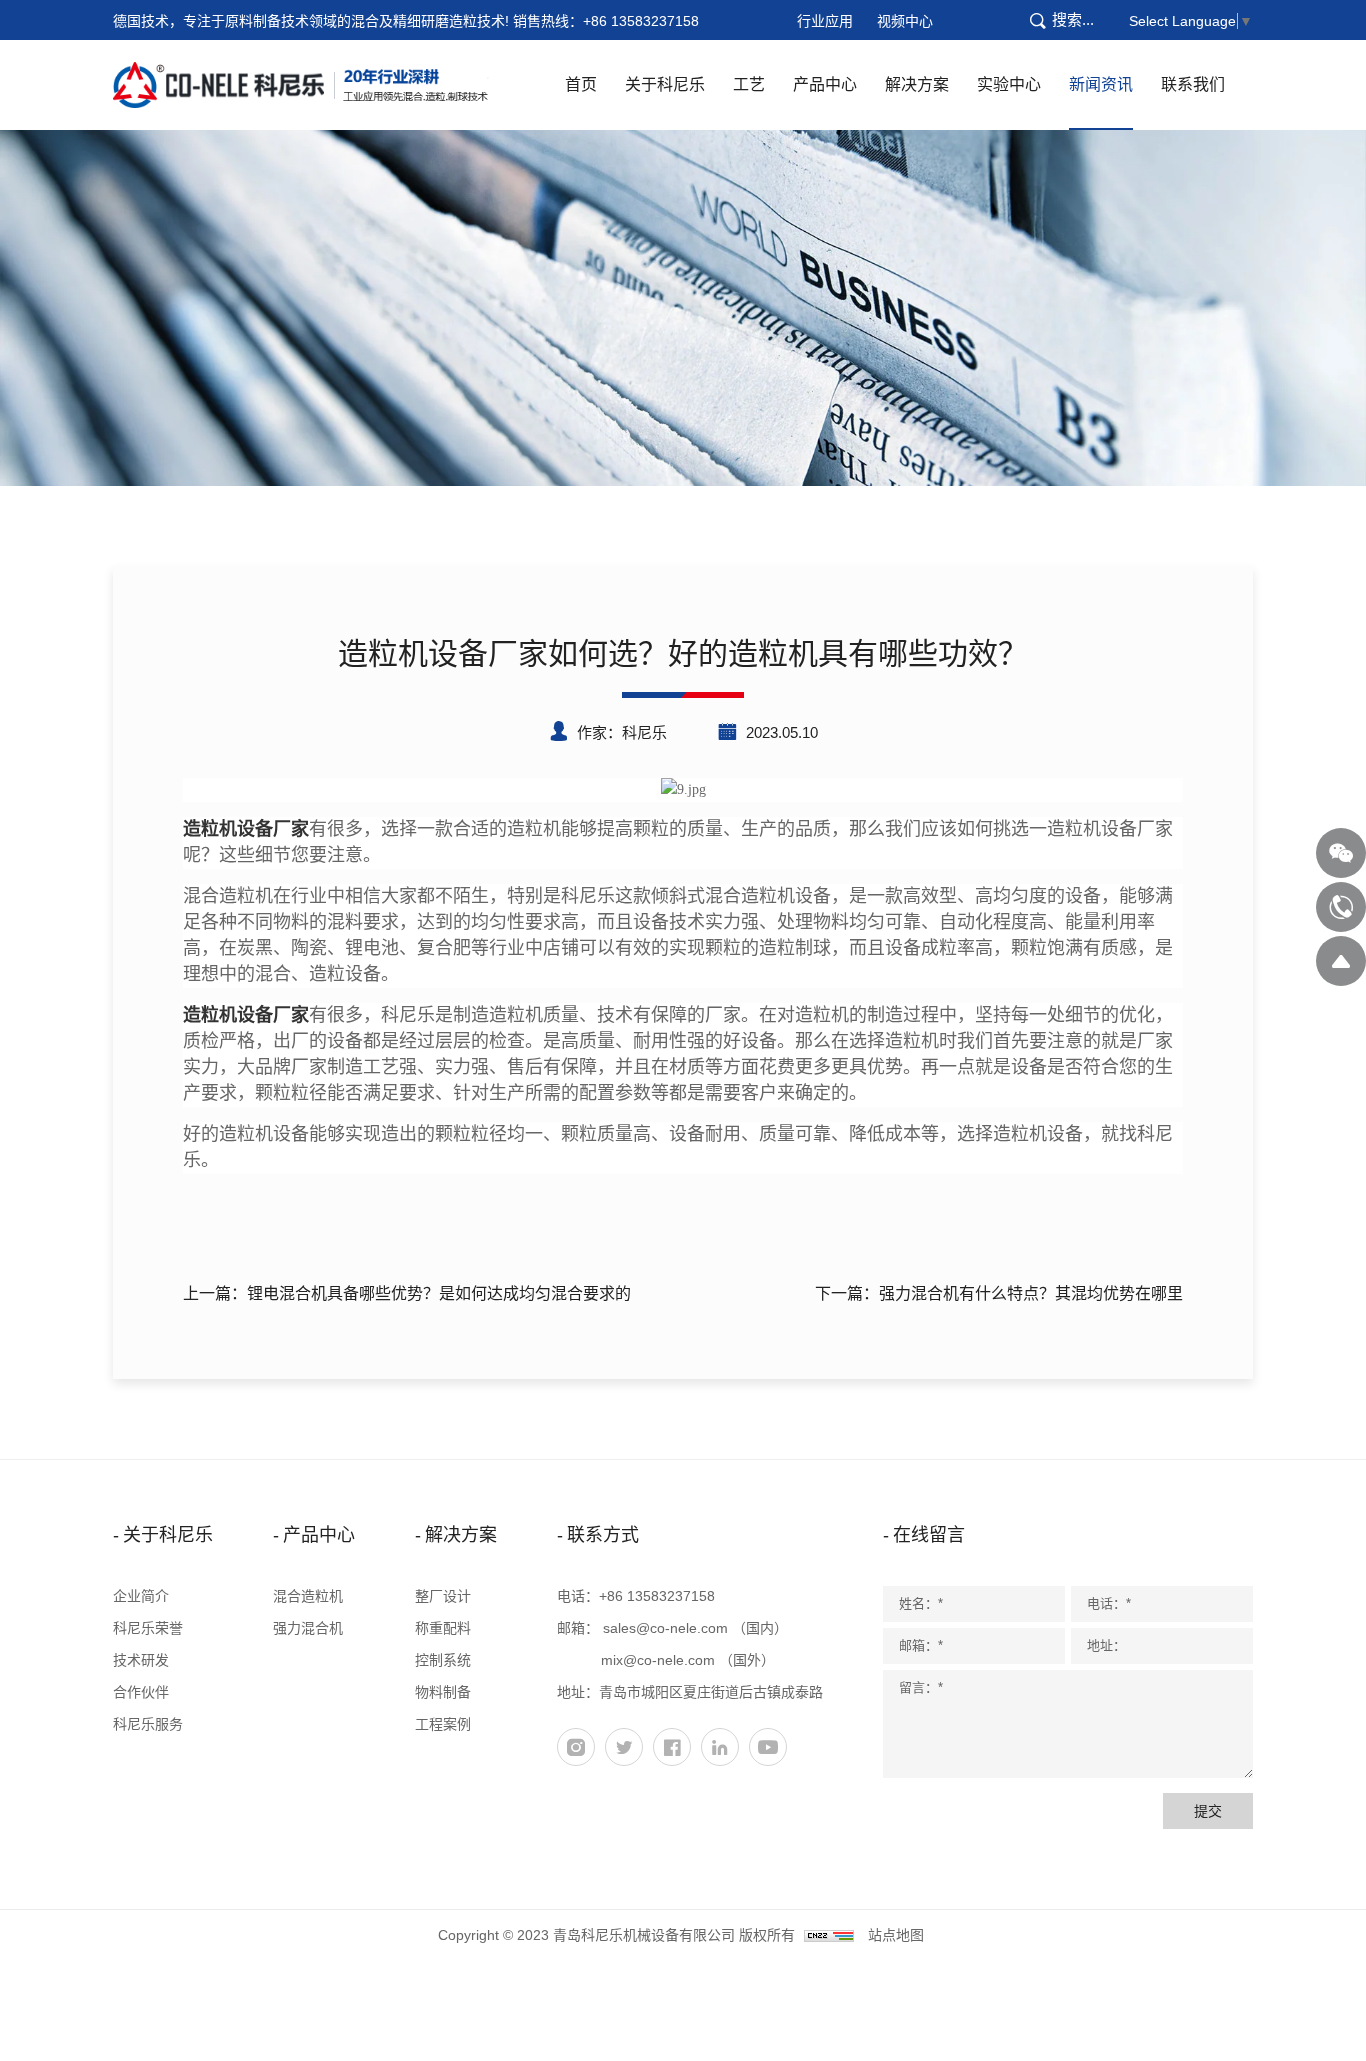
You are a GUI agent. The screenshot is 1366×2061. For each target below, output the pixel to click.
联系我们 (1193, 84)
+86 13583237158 (641, 21)
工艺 (749, 84)
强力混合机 (308, 1628)
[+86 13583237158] (1341, 907)
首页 (581, 84)
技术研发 (141, 1660)
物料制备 (443, 1692)
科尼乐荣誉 (148, 1628)
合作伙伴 (141, 1692)
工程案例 (443, 1724)
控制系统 (443, 1660)
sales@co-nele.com (665, 1628)
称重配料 (443, 1628)
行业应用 (825, 21)
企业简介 (141, 1596)
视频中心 (905, 21)
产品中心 (825, 84)
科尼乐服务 (148, 1724)
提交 (1208, 1811)
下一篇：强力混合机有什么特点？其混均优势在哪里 (999, 1293)
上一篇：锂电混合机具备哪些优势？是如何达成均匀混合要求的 (407, 1293)
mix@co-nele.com (658, 1660)
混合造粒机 (308, 1596)
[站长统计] (829, 1935)
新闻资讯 (1101, 84)
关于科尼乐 (665, 84)
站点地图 (896, 1935)
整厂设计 (443, 1596)
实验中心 (1009, 84)
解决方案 (917, 84)
